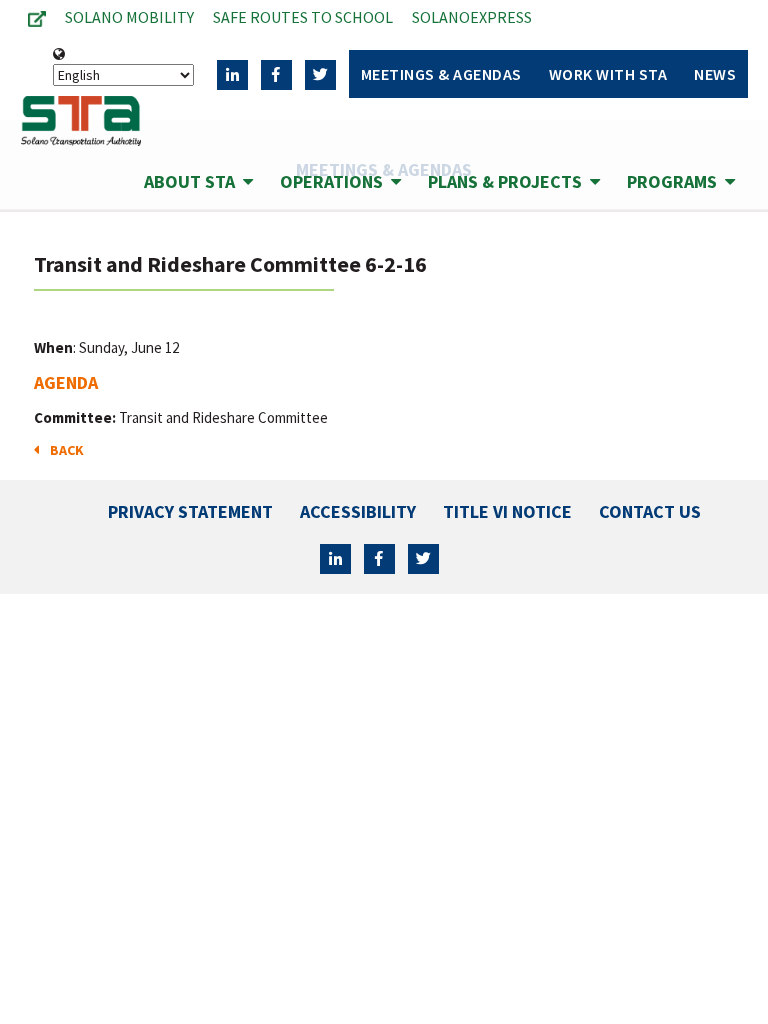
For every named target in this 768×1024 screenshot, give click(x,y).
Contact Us (650, 511)
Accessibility (358, 511)
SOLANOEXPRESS (472, 17)
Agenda (66, 382)
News (715, 74)
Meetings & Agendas (441, 74)
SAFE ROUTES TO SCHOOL (303, 17)
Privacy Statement (190, 511)
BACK (64, 450)
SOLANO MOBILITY (129, 17)
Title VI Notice (507, 511)
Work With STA (608, 74)
